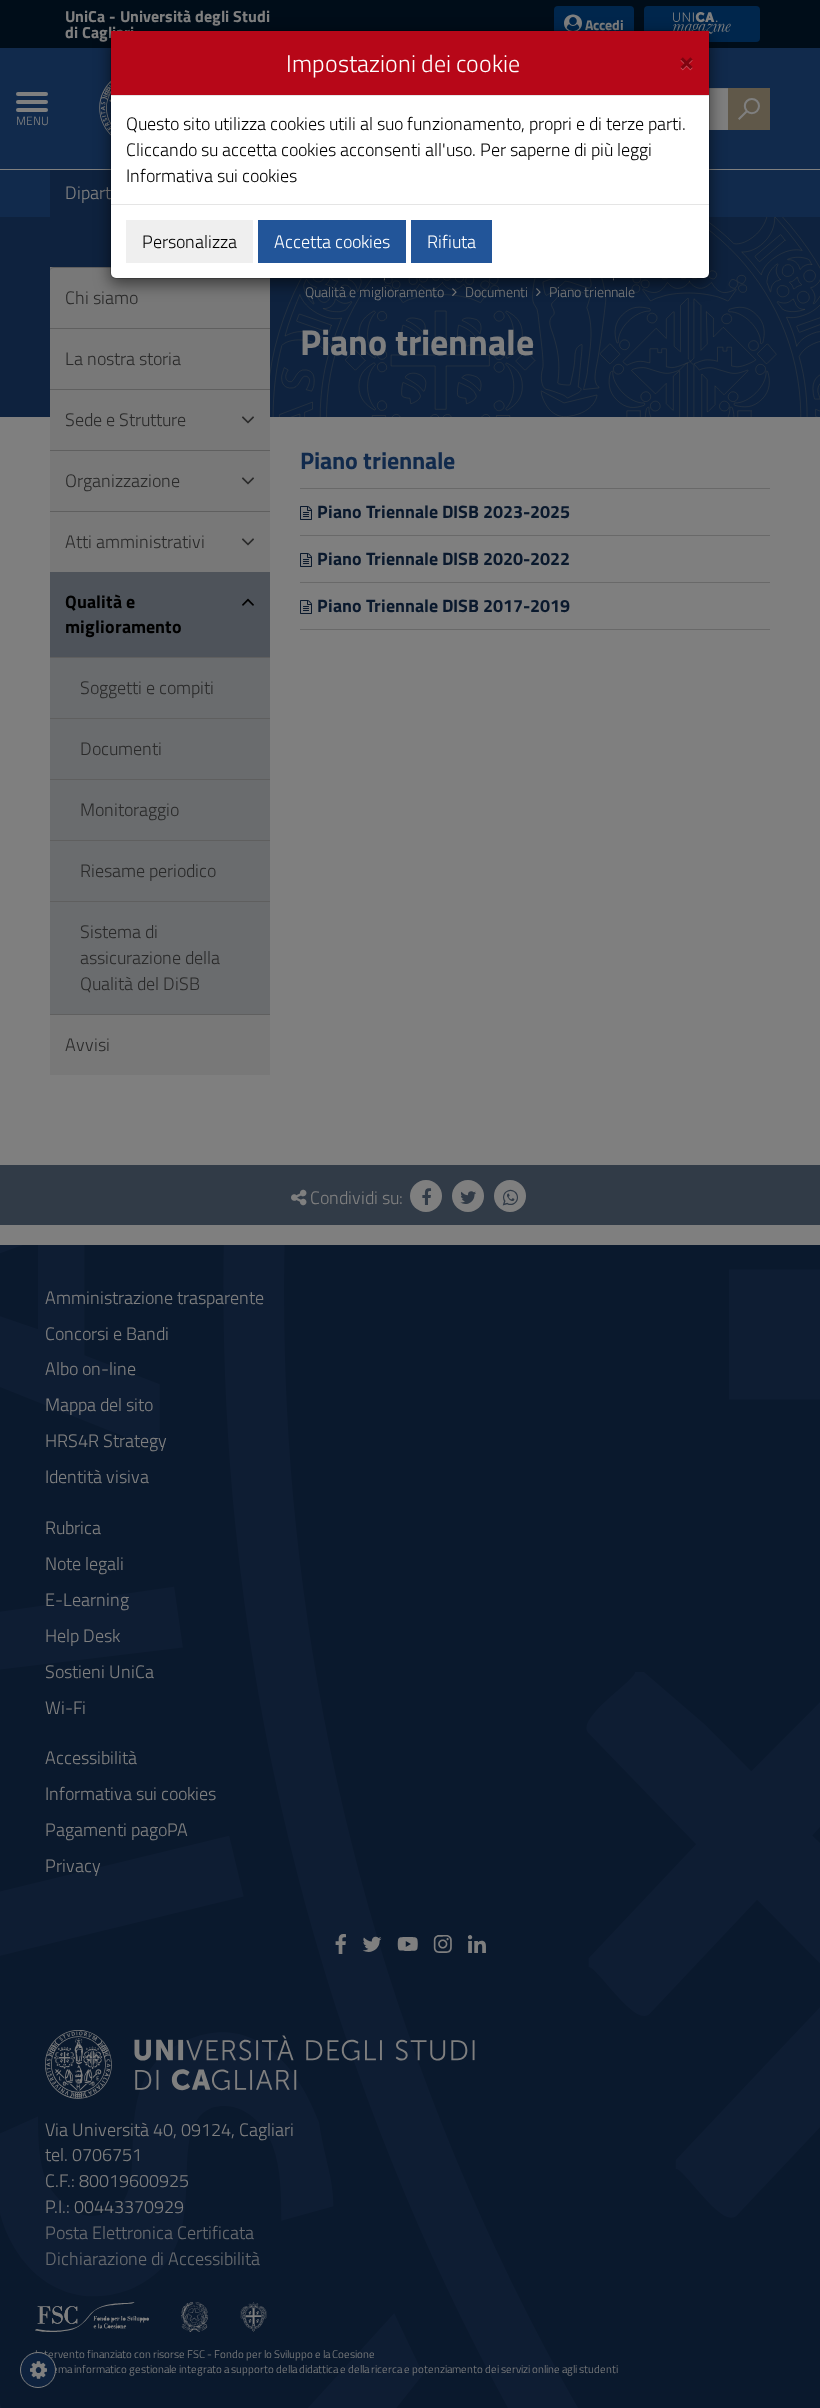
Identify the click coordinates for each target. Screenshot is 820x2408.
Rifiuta (451, 241)
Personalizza (189, 241)
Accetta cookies (332, 241)
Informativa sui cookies (211, 175)
